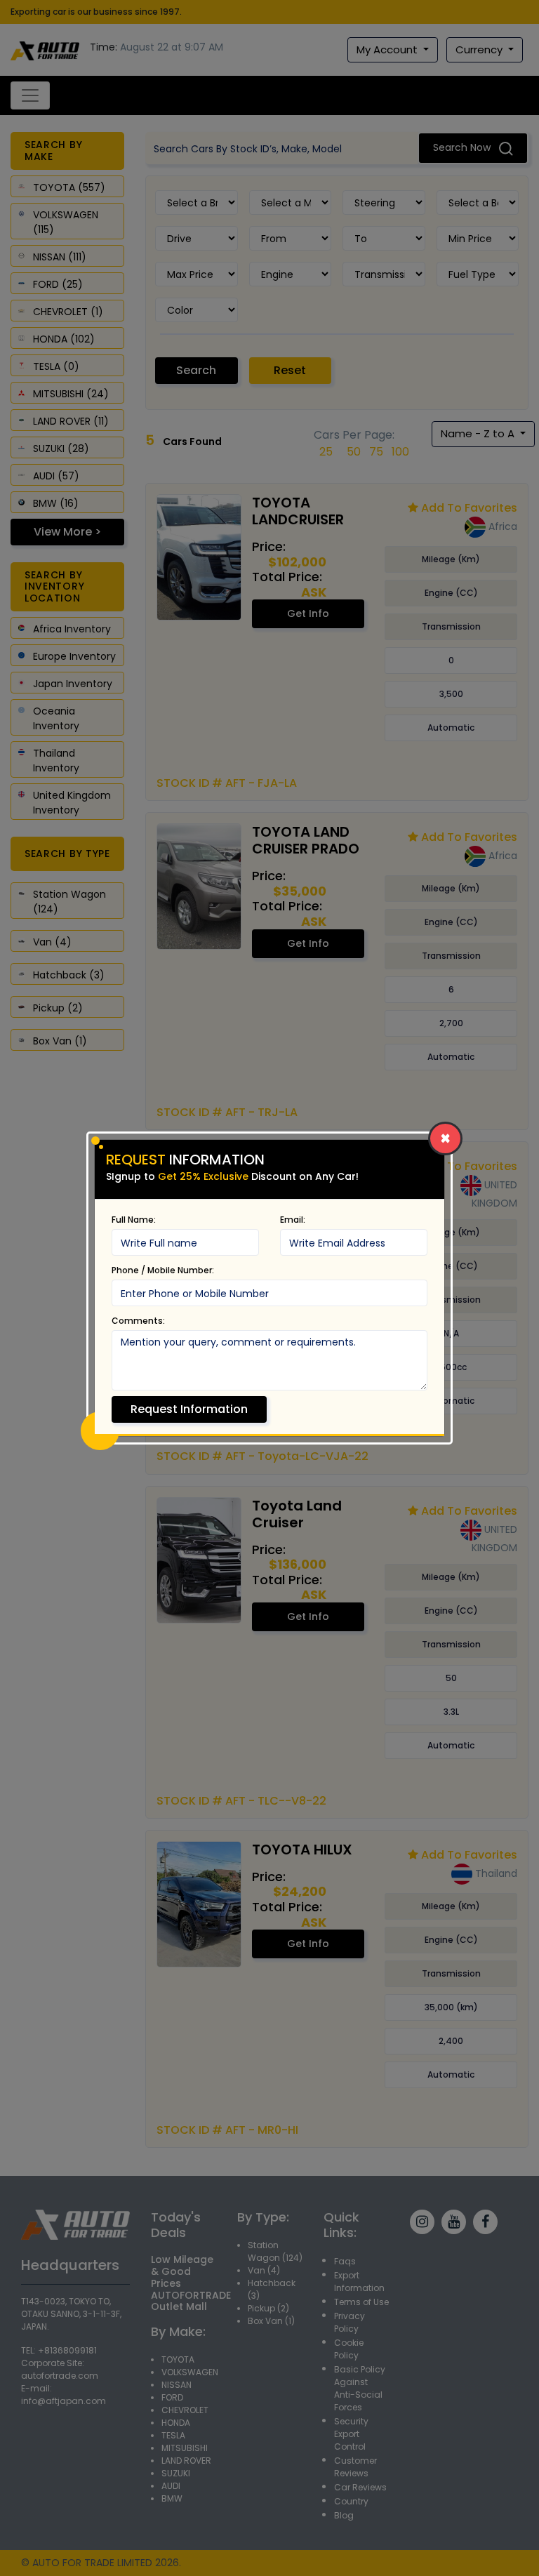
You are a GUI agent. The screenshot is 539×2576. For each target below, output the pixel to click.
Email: (293, 1220)
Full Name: (134, 1220)
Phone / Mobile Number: (163, 1270)
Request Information (189, 1409)
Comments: (138, 1321)
